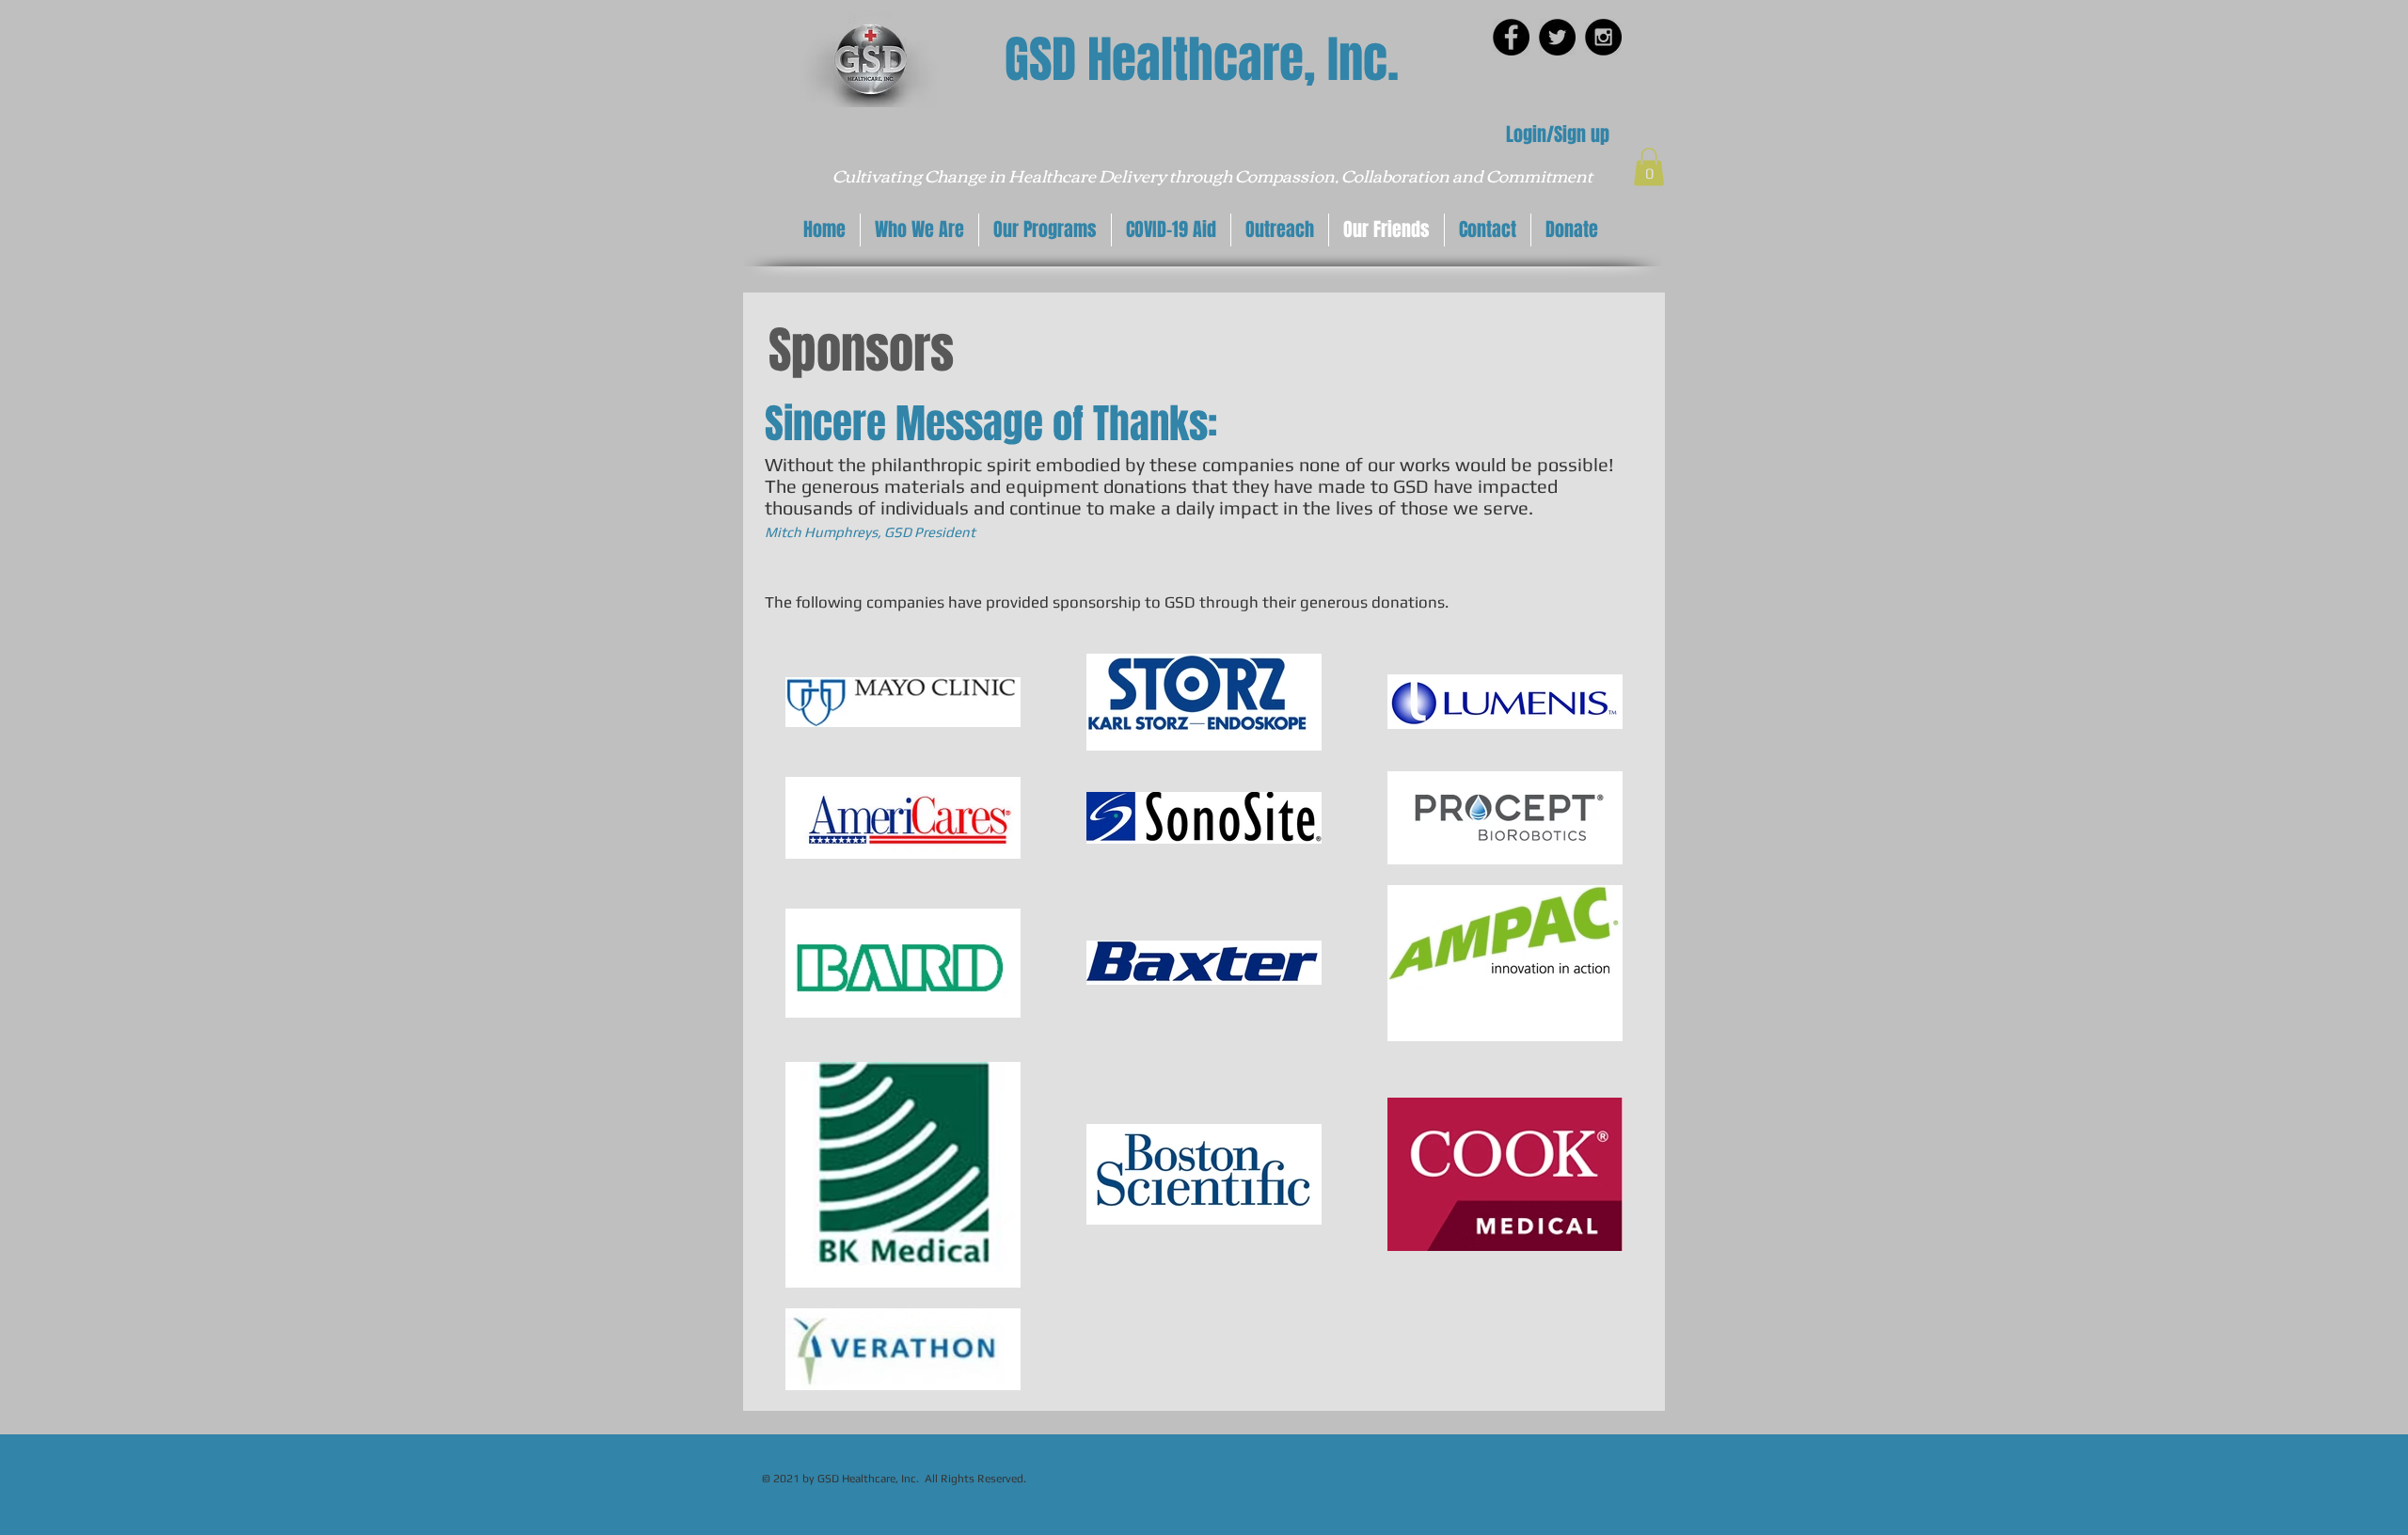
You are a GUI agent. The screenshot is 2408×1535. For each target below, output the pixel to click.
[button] (1649, 167)
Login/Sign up (1558, 135)
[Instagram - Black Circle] (1603, 37)
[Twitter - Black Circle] (1557, 37)
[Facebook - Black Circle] (1511, 37)
